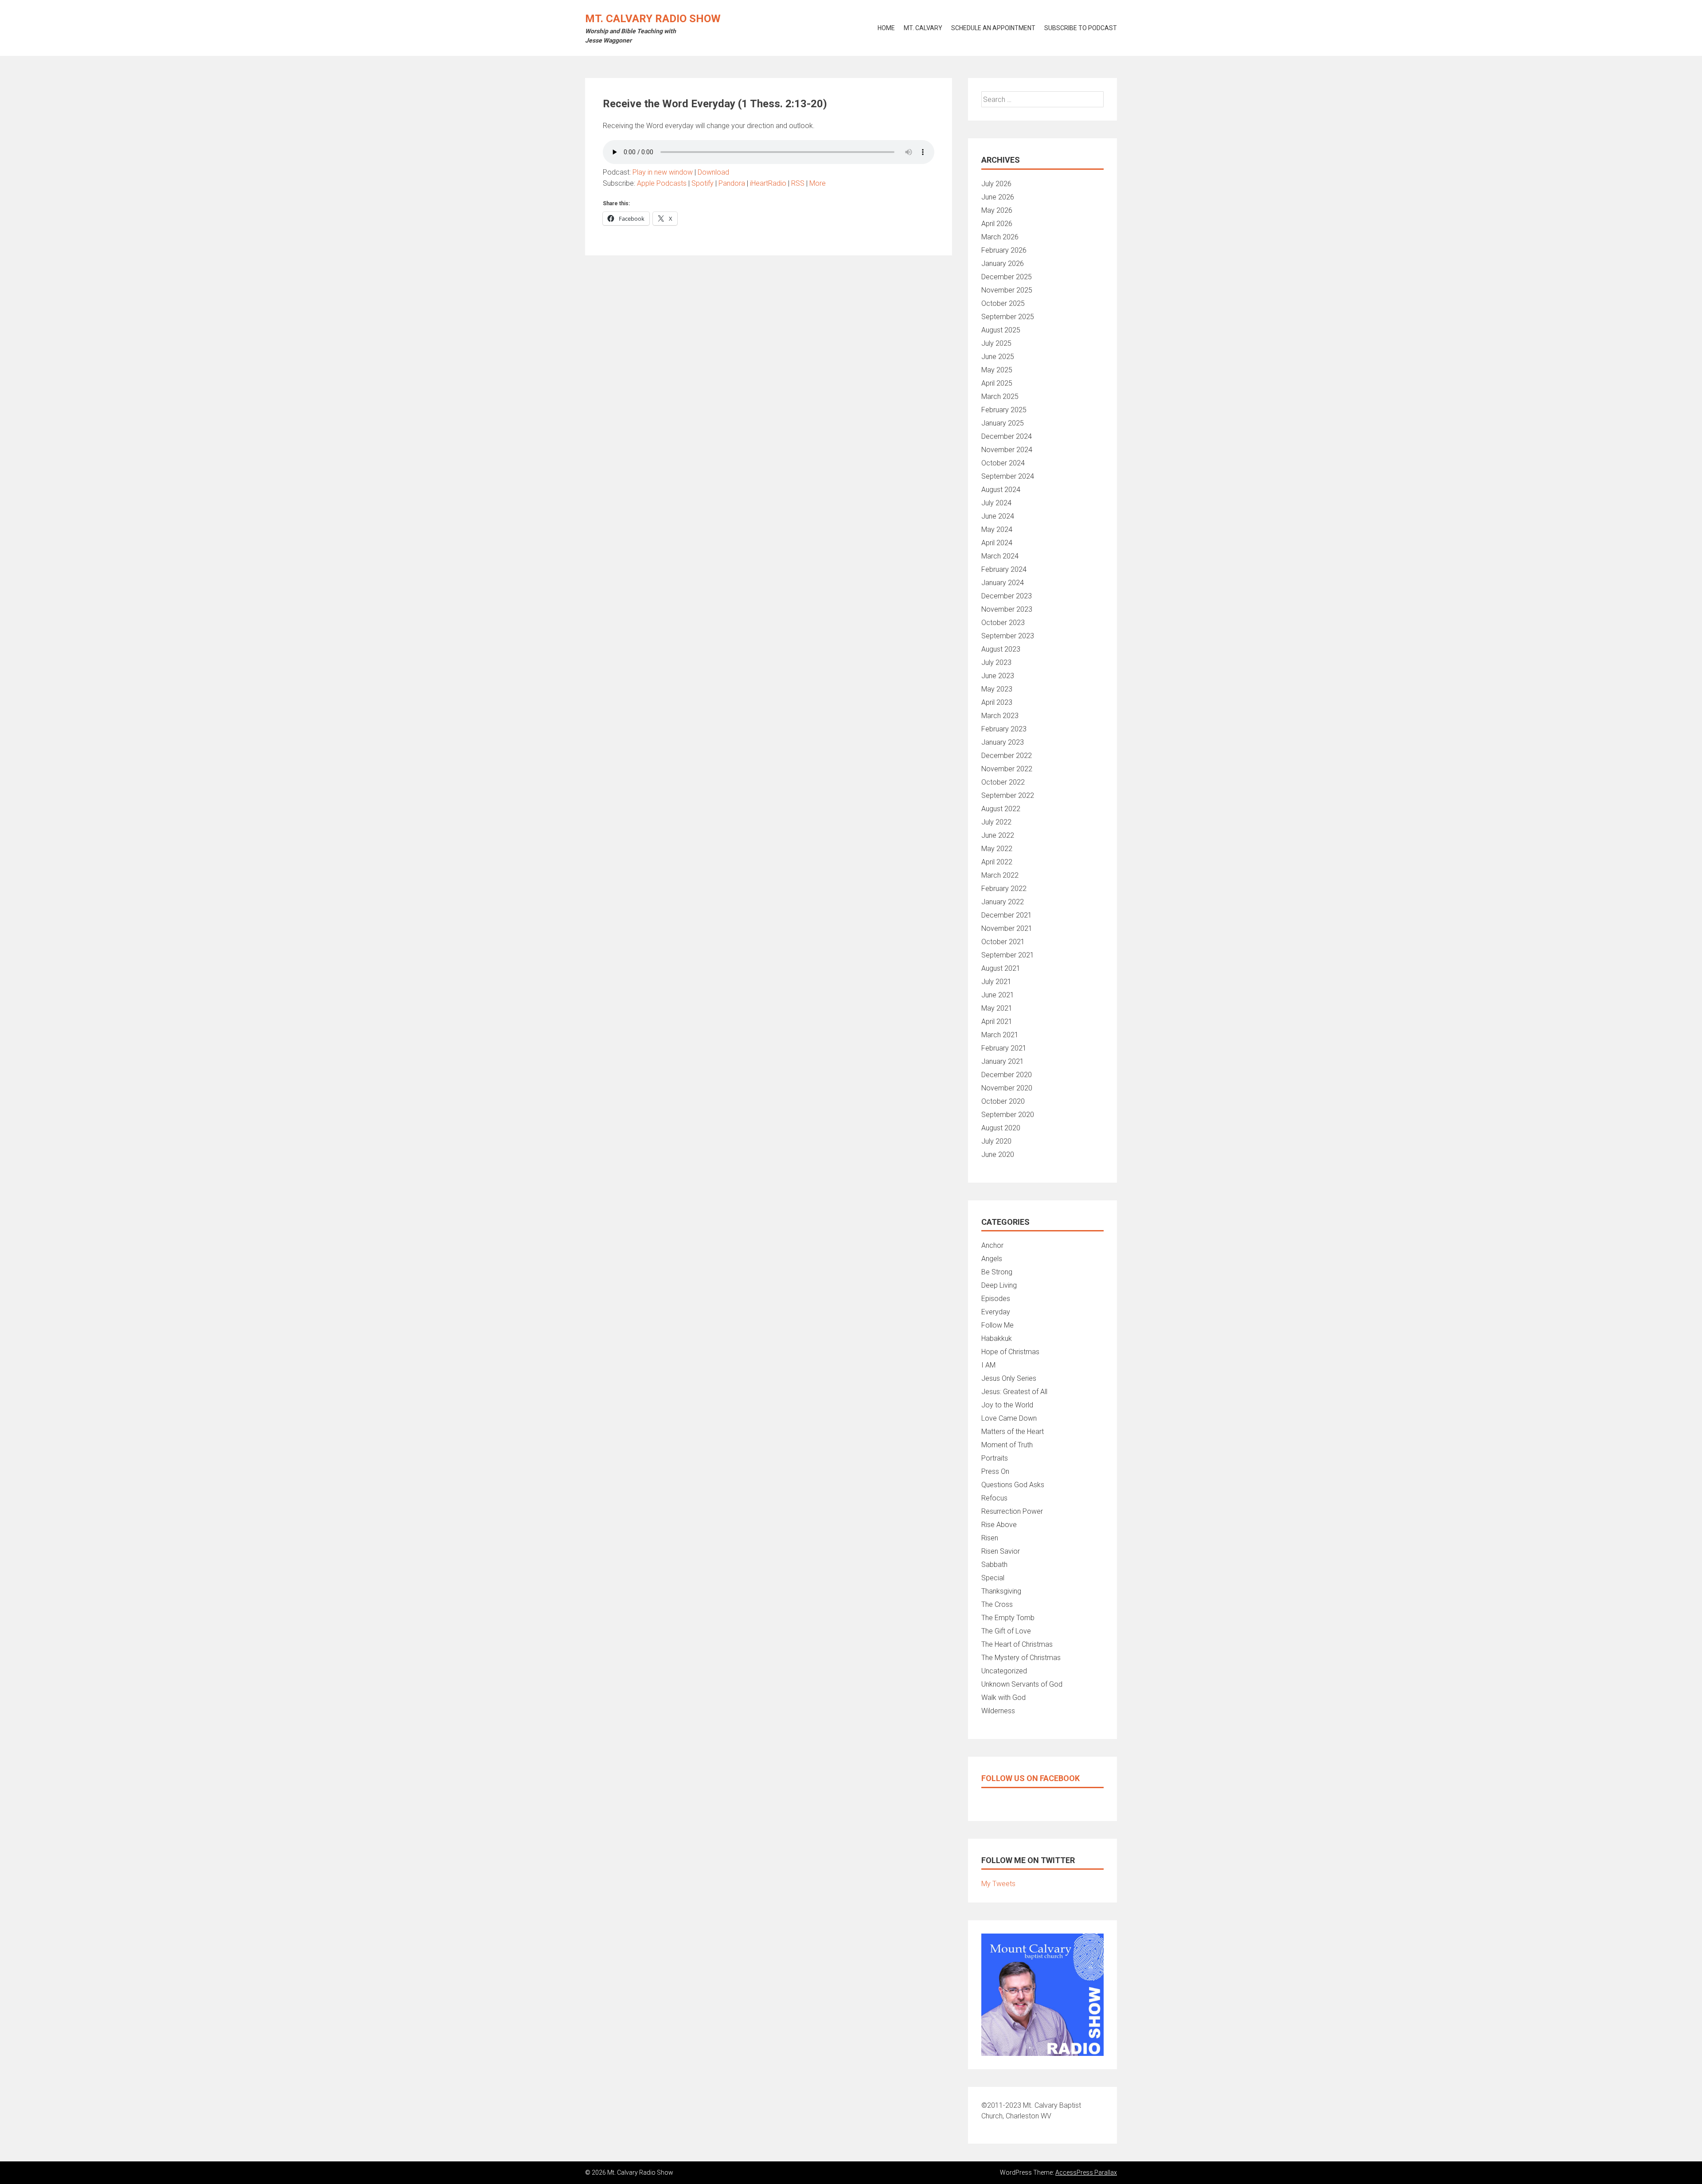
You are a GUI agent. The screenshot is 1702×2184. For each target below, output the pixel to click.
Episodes (996, 1299)
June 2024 (998, 516)
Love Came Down (1009, 1418)
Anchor (992, 1245)
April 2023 (997, 702)
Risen (990, 1538)
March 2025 (1000, 397)
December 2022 (1007, 756)
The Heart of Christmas (1017, 1644)
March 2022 (1000, 875)
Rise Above (999, 1525)
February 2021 (1004, 1048)
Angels (992, 1259)
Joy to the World (1007, 1405)
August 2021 (1001, 968)
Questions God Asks (1013, 1485)
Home (886, 28)
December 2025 (1007, 277)
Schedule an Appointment (993, 28)
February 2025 (1004, 410)
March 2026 (1000, 237)
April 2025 (997, 383)
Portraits (995, 1458)
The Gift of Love (1006, 1631)
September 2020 (1008, 1115)
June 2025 (998, 357)
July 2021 (996, 982)
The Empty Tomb (1008, 1618)
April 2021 (997, 1022)
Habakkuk (997, 1338)
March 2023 (1000, 716)
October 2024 (1003, 463)
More (818, 183)
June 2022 (998, 835)
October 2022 (1003, 782)
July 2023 (996, 662)
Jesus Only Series (1009, 1378)
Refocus (994, 1498)
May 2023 (997, 689)
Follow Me (997, 1325)
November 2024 (1007, 450)
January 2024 (1003, 583)
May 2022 (997, 849)
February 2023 (1004, 729)
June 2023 (998, 676)
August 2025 (1001, 330)
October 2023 (1003, 623)
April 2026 (997, 224)
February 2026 (1004, 250)
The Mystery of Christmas (1021, 1658)
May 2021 (997, 1008)
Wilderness (998, 1711)
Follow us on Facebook (1031, 1778)
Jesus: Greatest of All (1014, 1392)
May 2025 (997, 370)
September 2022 (1008, 795)
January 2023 (1003, 742)
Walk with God (1003, 1698)
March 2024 (1000, 556)
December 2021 (1007, 915)
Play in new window (663, 172)
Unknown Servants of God (1022, 1684)
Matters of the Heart (1013, 1432)
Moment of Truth (1007, 1445)
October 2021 (1003, 942)
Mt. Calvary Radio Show (653, 19)
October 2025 (1003, 303)
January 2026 (1003, 264)
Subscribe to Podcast (1081, 28)
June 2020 (998, 1155)
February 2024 (1004, 569)
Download (713, 172)
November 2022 (1007, 769)
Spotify (703, 183)
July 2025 (996, 343)
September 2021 (1008, 955)
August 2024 (1001, 490)
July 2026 (996, 184)
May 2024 (997, 529)
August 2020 (1001, 1128)
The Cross (997, 1604)
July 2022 (996, 822)
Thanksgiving (1001, 1591)
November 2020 (1007, 1088)
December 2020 (1007, 1075)
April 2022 (997, 862)
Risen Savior (1001, 1551)
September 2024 (1008, 476)
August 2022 (1001, 809)
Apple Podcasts (662, 183)
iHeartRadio (768, 183)
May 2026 (997, 210)
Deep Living (999, 1285)
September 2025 (1008, 317)
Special (993, 1578)
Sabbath (994, 1565)
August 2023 (1001, 649)
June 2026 (998, 197)
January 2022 (1003, 902)
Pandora (732, 183)
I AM (988, 1365)
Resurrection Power (1012, 1511)
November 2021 (1007, 928)
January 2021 (1003, 1061)
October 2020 (1003, 1101)
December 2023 (1007, 596)
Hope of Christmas (1010, 1352)
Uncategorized (1004, 1671)
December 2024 (1007, 436)
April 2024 (997, 543)
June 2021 (998, 995)
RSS (798, 183)
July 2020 (996, 1141)
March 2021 (1000, 1035)
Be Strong (997, 1272)
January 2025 (1003, 423)
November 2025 (1007, 290)
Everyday (996, 1312)
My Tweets (998, 1884)
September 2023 (1008, 636)
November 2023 (1007, 609)
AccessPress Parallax (1086, 2172)
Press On (995, 1471)
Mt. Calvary (923, 28)
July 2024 (996, 503)
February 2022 (1004, 889)
